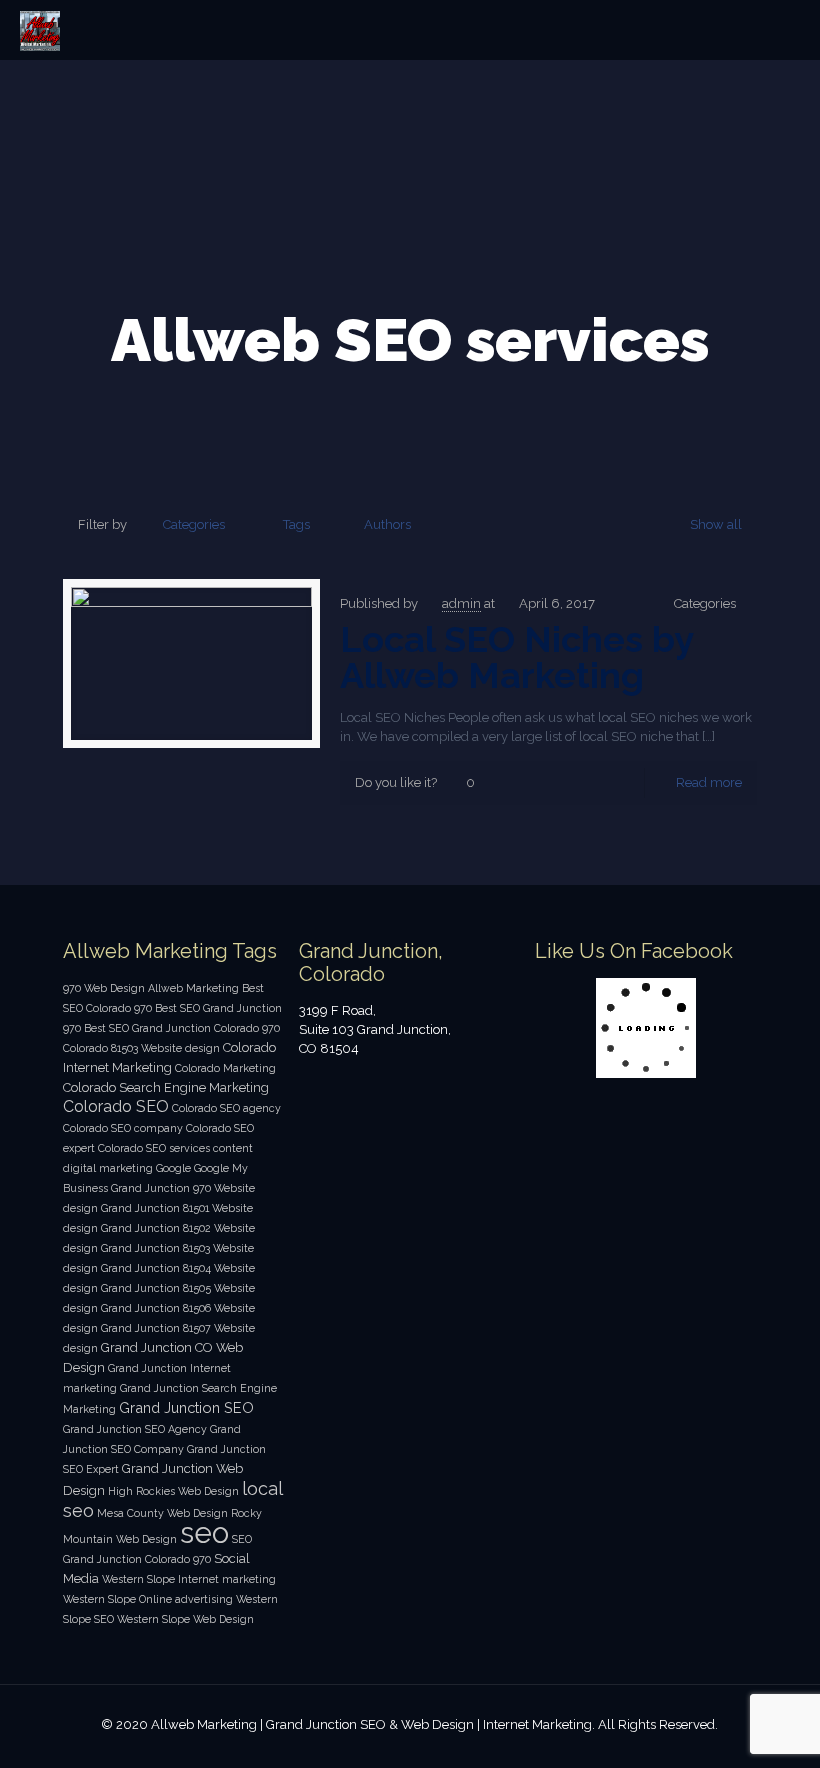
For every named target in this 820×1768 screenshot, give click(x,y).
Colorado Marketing (225, 1068)
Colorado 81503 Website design (141, 1048)
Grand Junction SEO (186, 1407)
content (233, 1148)
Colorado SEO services (154, 1148)
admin (461, 603)
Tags (296, 524)
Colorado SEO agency (226, 1108)
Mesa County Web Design (162, 1513)
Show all (716, 524)
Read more (709, 782)
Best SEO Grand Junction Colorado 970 (182, 1028)
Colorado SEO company (123, 1128)
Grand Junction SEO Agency (135, 1429)
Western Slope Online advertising (148, 1599)
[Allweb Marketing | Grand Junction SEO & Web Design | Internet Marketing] (40, 30)
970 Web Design (104, 988)
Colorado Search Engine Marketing (166, 1087)
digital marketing (108, 1168)
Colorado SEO (116, 1106)
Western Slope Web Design (185, 1619)
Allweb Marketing (193, 988)
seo (204, 1532)
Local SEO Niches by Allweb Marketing (516, 657)
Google (173, 1168)
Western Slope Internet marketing (189, 1579)
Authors (387, 524)
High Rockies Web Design (173, 1491)
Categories (194, 524)
